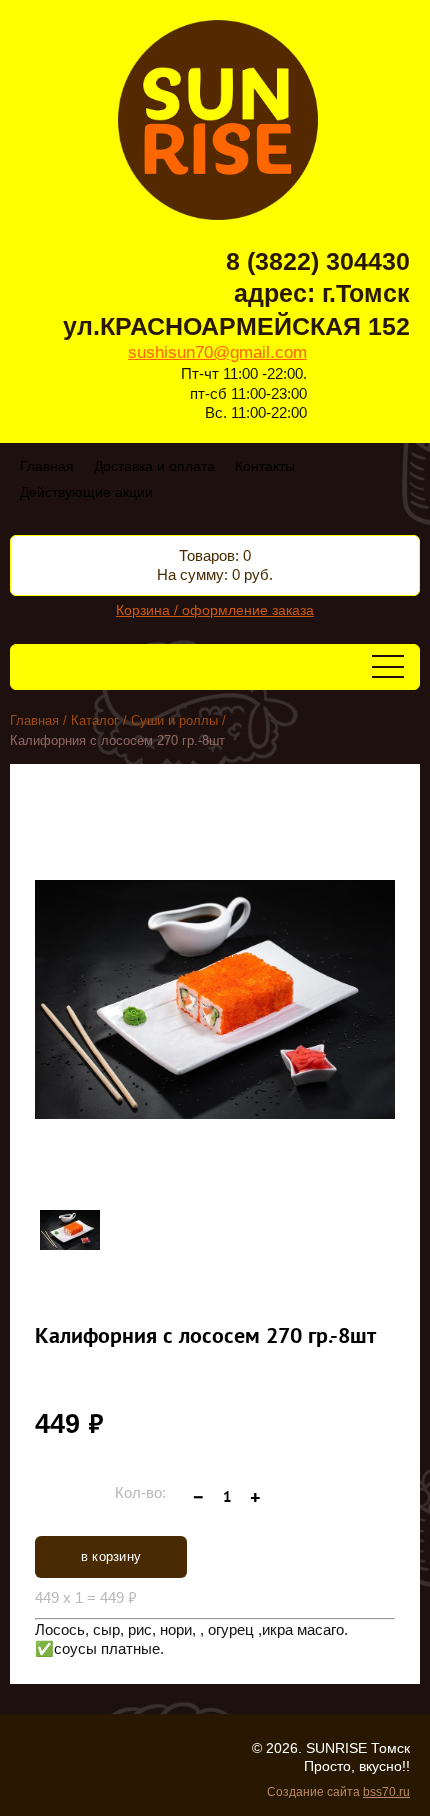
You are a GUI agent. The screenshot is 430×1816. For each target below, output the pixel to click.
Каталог (95, 720)
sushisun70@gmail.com (217, 352)
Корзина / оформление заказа (215, 610)
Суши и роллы (174, 720)
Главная (47, 466)
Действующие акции (86, 492)
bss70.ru (386, 1792)
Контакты (265, 466)
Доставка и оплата (154, 466)
